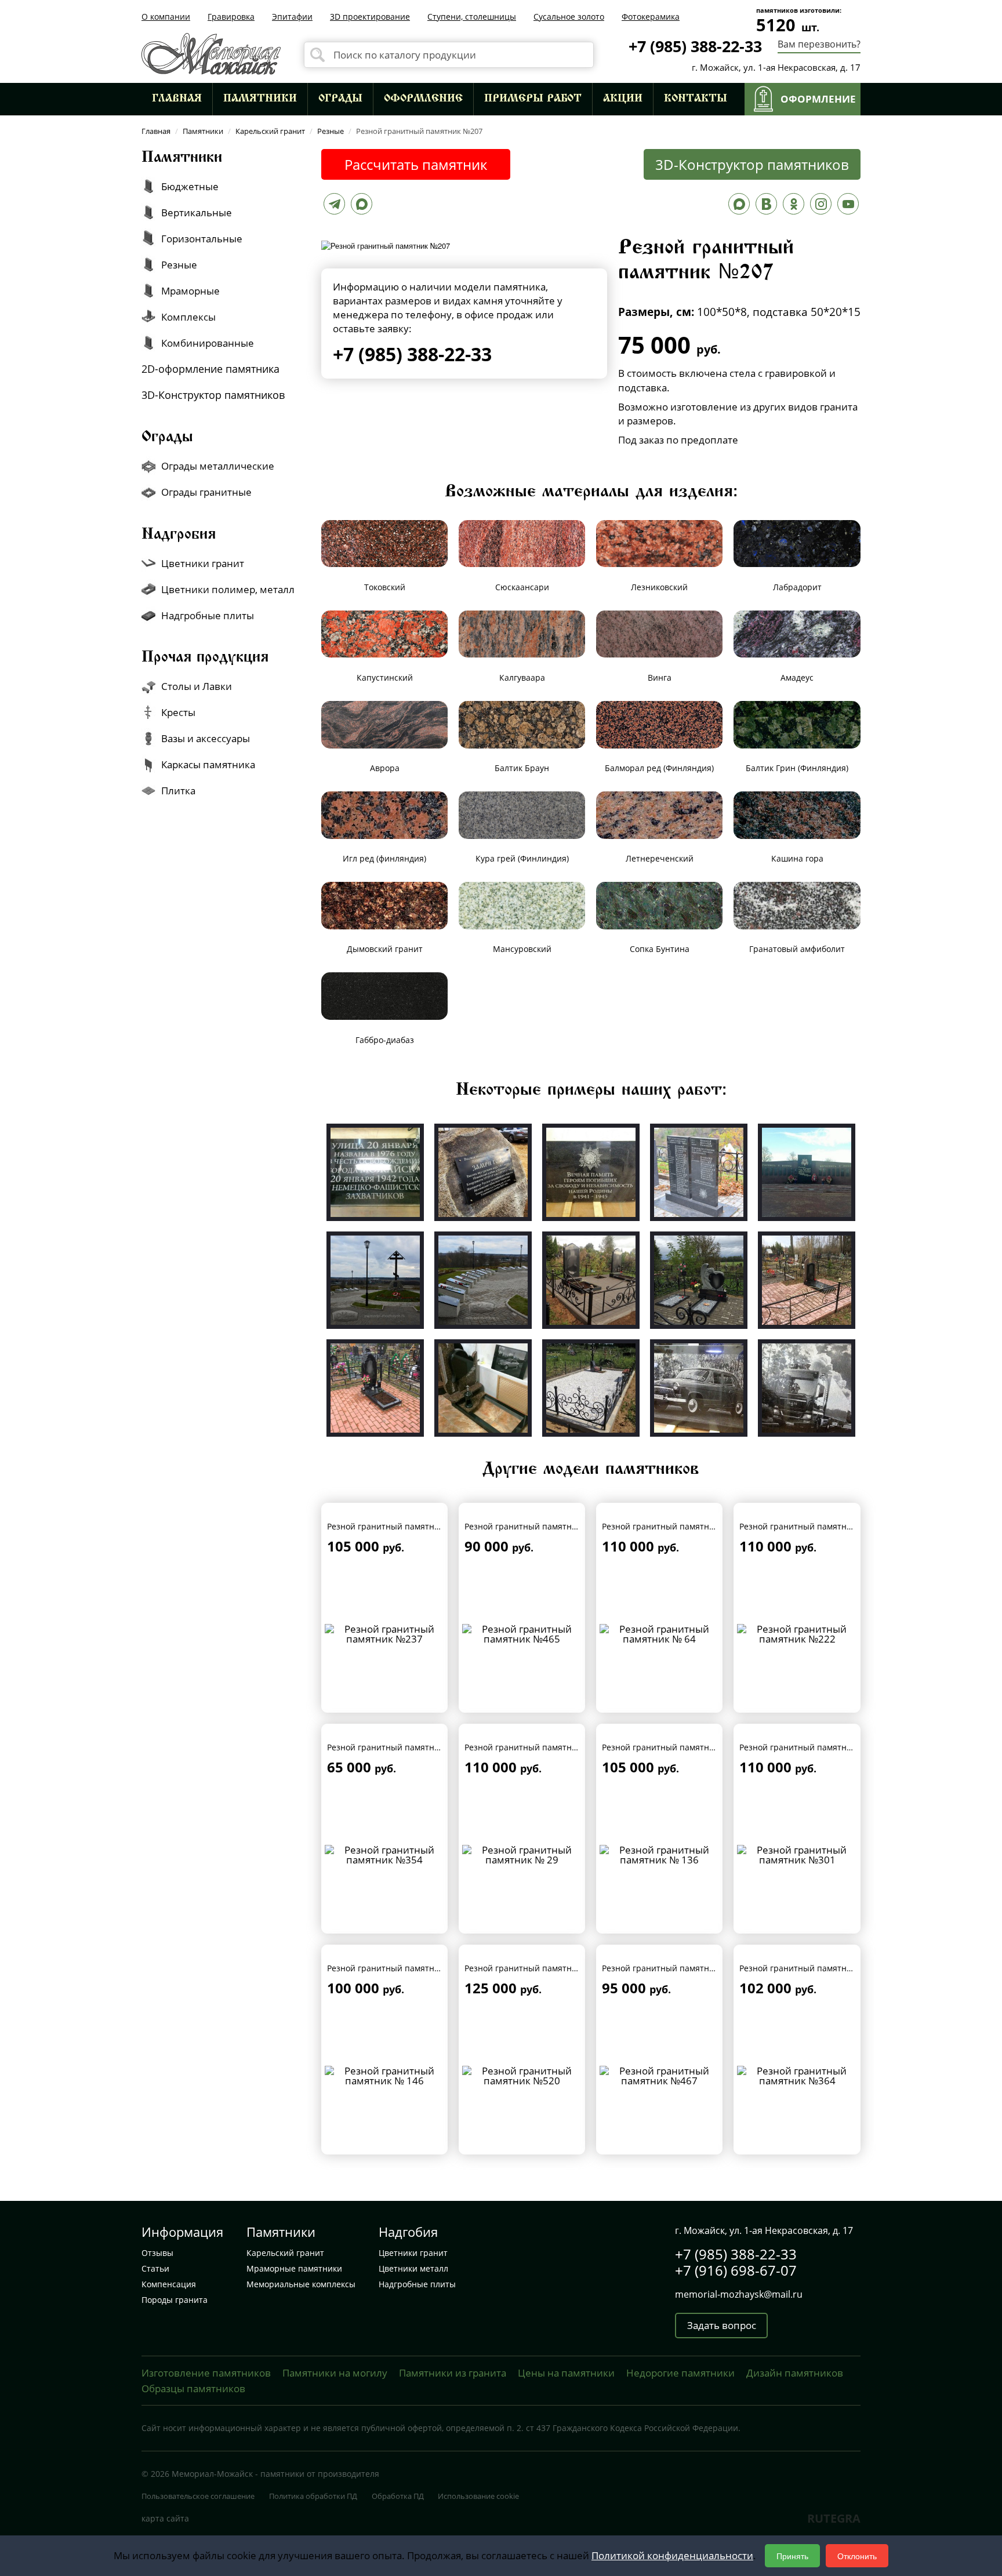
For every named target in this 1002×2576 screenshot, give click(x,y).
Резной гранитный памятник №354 (397, 1747)
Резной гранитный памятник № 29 (534, 1747)
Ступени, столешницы (472, 17)
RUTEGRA (834, 2518)
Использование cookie (478, 2496)
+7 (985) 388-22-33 (695, 46)
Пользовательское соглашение (198, 2496)
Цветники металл (413, 2268)
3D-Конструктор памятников (752, 164)
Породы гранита (175, 2300)
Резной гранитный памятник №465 (535, 1526)
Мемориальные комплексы (301, 2284)
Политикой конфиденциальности (672, 2555)
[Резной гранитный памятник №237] (385, 1633)
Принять (792, 2556)
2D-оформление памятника (210, 369)
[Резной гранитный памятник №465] (522, 1633)
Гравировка (231, 17)
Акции (623, 99)
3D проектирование (370, 17)
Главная (177, 99)
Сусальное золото (569, 17)
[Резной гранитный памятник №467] (660, 2075)
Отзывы (157, 2253)
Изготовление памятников (206, 2373)
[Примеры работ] (375, 1171)
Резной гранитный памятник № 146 (399, 1968)
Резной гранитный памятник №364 (810, 1968)
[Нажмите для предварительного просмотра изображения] (386, 244)
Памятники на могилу (335, 2373)
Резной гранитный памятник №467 (672, 1968)
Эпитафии (292, 17)
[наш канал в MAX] (739, 207)
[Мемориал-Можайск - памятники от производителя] (211, 52)
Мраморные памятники (294, 2268)
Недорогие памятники (680, 2373)
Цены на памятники (566, 2373)
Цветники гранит (413, 2253)
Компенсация (169, 2284)
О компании (166, 17)
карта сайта (165, 2518)
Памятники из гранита (453, 2373)
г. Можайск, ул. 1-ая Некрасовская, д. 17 (776, 67)
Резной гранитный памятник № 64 (671, 1526)
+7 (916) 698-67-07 (736, 2270)
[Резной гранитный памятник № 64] (660, 1633)
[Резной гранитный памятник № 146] (385, 2075)
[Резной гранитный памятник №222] (797, 1633)
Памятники (260, 99)
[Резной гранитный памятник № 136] (660, 1854)
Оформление (423, 99)
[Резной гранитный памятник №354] (385, 1854)
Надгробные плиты (417, 2284)
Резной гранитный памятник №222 (810, 1526)
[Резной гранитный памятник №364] (797, 2075)
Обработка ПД (398, 2496)
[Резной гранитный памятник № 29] (522, 1854)
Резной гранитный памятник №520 (535, 1968)
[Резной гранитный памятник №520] (522, 2075)
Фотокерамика (651, 17)
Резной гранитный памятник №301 (810, 1747)
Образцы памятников (193, 2388)
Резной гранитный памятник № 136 (674, 1747)
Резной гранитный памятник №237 (397, 1526)
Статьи (155, 2268)
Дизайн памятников (795, 2373)
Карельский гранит (285, 2253)
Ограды (340, 99)
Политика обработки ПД (313, 2496)
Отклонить (857, 2556)
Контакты (696, 99)
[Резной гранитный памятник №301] (797, 1854)
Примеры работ (533, 99)
